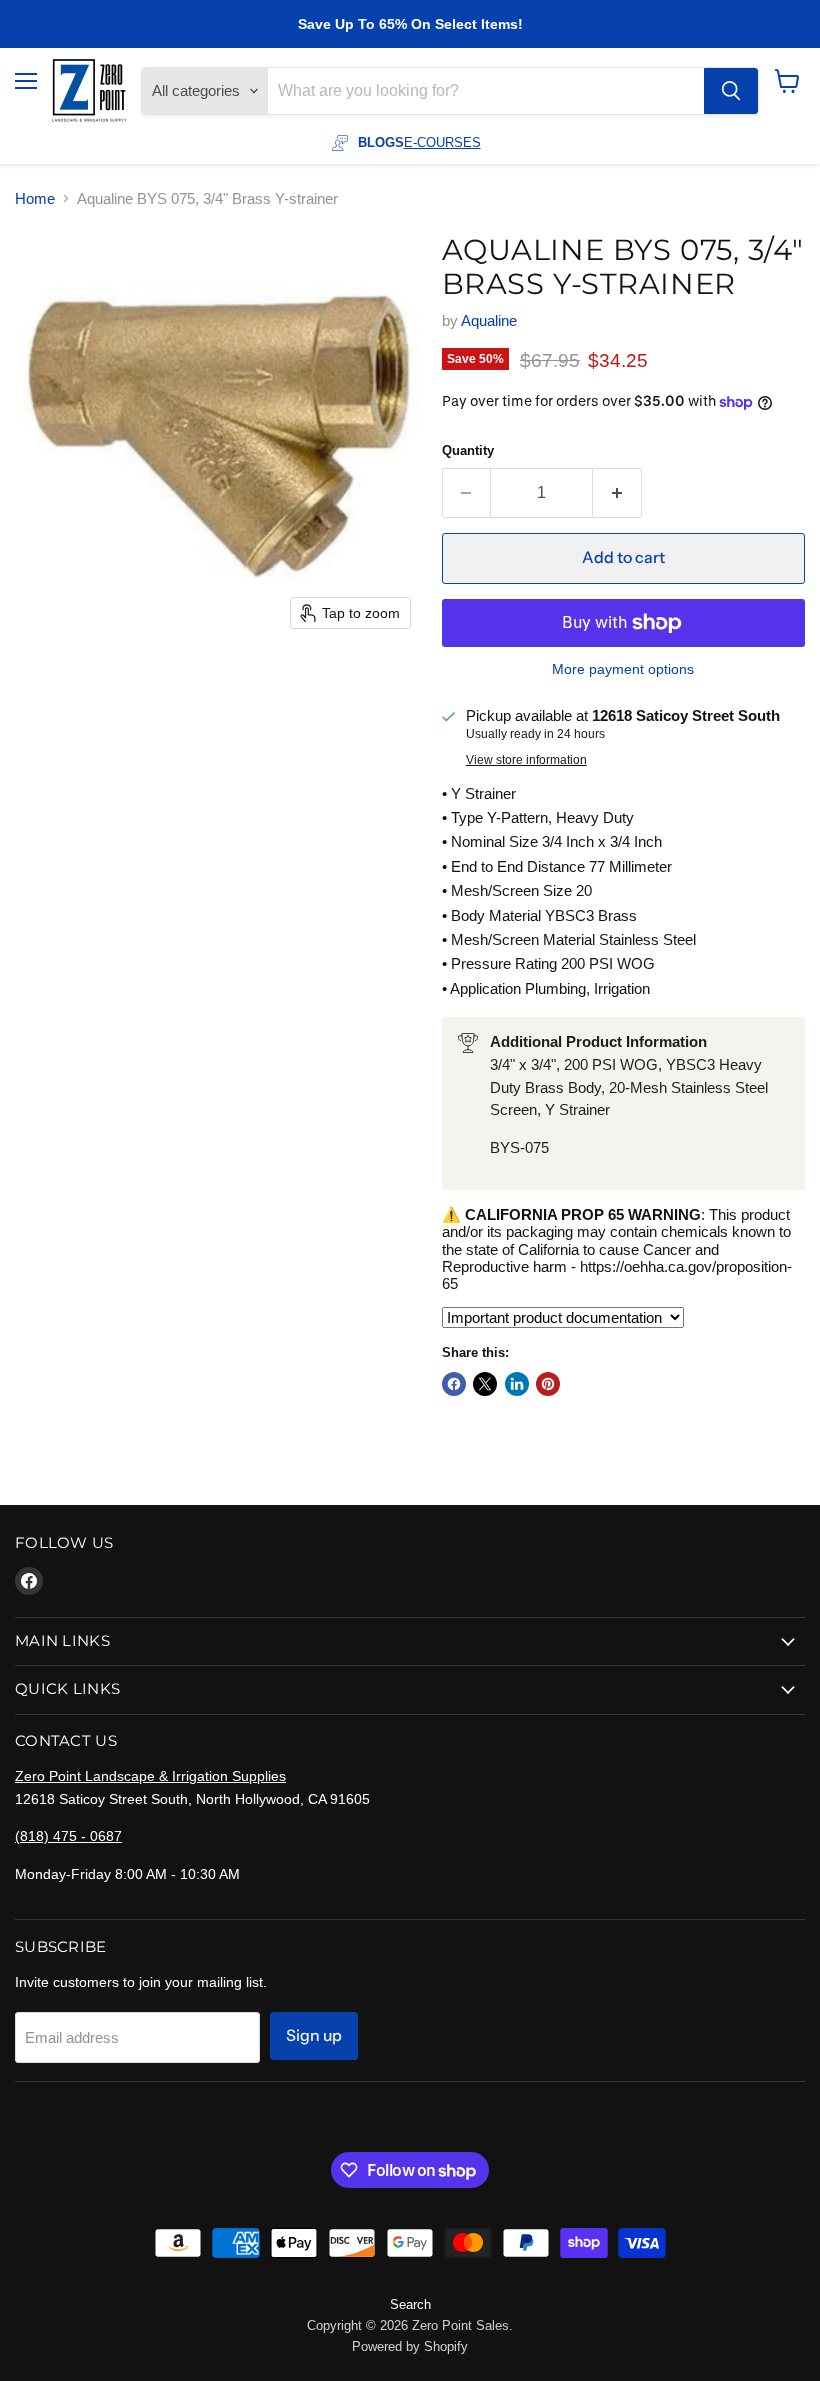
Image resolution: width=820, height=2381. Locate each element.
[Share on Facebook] (454, 1384)
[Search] (731, 91)
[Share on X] (485, 1384)
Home (35, 198)
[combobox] (486, 91)
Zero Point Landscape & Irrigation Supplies (150, 1776)
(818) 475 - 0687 (68, 1836)
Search (410, 2304)
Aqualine (489, 320)
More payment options (623, 669)
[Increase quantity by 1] (617, 493)
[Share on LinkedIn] (517, 1384)
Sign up (314, 2035)
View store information (526, 760)
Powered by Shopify (410, 2346)
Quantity (468, 450)
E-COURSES (442, 142)
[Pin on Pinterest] (548, 1384)
